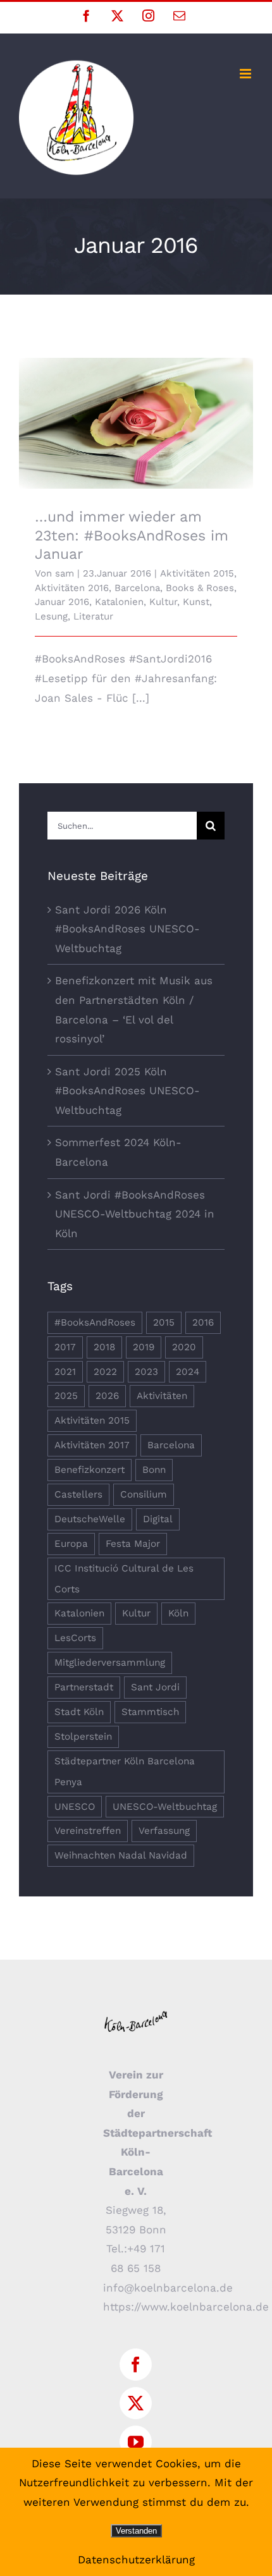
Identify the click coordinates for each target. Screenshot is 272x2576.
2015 (164, 1322)
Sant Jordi (155, 1687)
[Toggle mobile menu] (246, 74)
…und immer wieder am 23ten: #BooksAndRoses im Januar (136, 406)
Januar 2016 (62, 602)
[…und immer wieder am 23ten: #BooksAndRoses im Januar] (136, 424)
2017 (65, 1347)
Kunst (196, 602)
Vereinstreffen (88, 1831)
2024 (188, 1372)
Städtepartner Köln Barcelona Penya (125, 1772)
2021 (65, 1372)
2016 (203, 1322)
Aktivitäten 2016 (72, 588)
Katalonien (119, 602)
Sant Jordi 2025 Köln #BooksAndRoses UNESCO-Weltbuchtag (127, 1091)
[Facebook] (136, 2365)
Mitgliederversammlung (110, 1663)
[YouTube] (136, 2442)
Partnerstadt (84, 1687)
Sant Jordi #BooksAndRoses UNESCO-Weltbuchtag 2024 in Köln (135, 1214)
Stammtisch (150, 1712)
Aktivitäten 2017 (92, 1445)
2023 (146, 1372)
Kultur (163, 602)
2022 (105, 1372)
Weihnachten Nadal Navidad (121, 1855)
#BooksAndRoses (95, 1322)
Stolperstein (83, 1737)
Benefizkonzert (90, 1470)
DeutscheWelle (90, 1519)
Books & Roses (200, 588)
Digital (158, 1519)
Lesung (51, 616)
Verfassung (164, 1831)
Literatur (93, 616)
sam (65, 573)
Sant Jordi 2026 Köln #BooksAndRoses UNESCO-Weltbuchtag (127, 929)
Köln (178, 1613)
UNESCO (75, 1807)
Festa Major (133, 1544)
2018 (104, 1347)
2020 (184, 1347)
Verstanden (136, 2531)
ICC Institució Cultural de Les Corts (124, 1579)
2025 (66, 1396)
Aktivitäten (162, 1396)
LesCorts (75, 1638)
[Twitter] (136, 2403)
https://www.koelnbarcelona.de (186, 2307)
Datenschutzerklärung (136, 2560)
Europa (71, 1544)
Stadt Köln (79, 1712)
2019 (144, 1347)
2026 (107, 1396)
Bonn (154, 1470)
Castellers (78, 1494)
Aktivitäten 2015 (197, 573)
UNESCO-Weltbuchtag (165, 1807)
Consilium (144, 1494)
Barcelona (137, 588)
